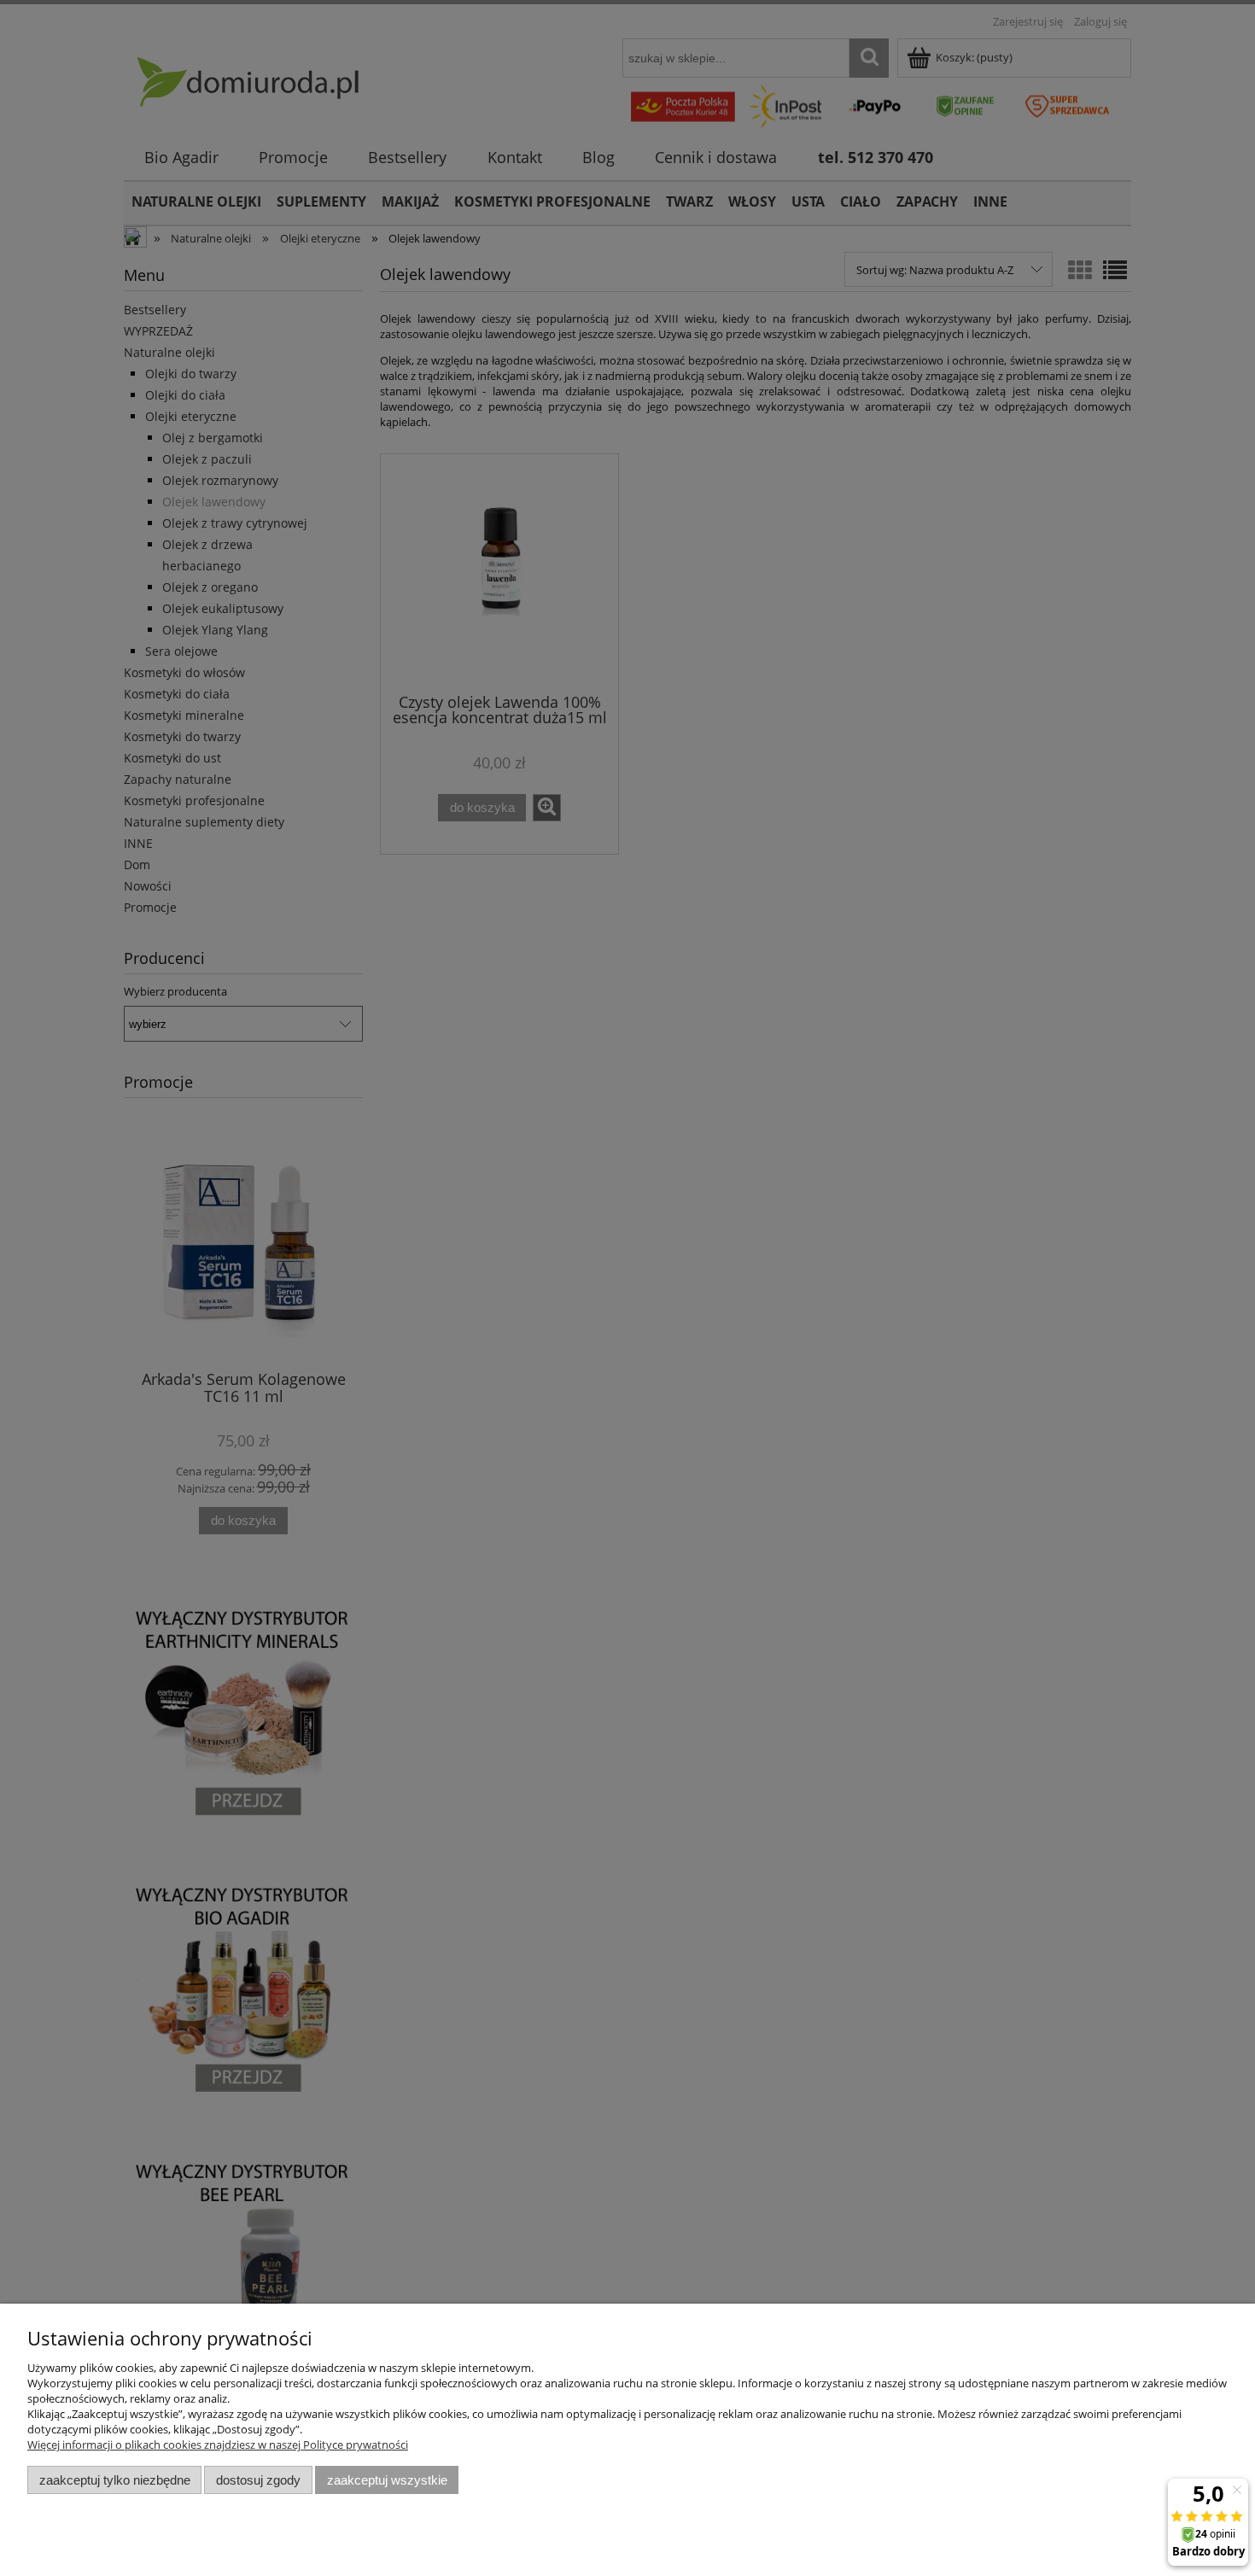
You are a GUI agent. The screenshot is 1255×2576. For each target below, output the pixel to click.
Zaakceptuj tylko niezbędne (115, 2480)
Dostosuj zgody (258, 2480)
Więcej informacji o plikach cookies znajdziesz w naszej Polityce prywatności (218, 2445)
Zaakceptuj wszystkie (387, 2480)
